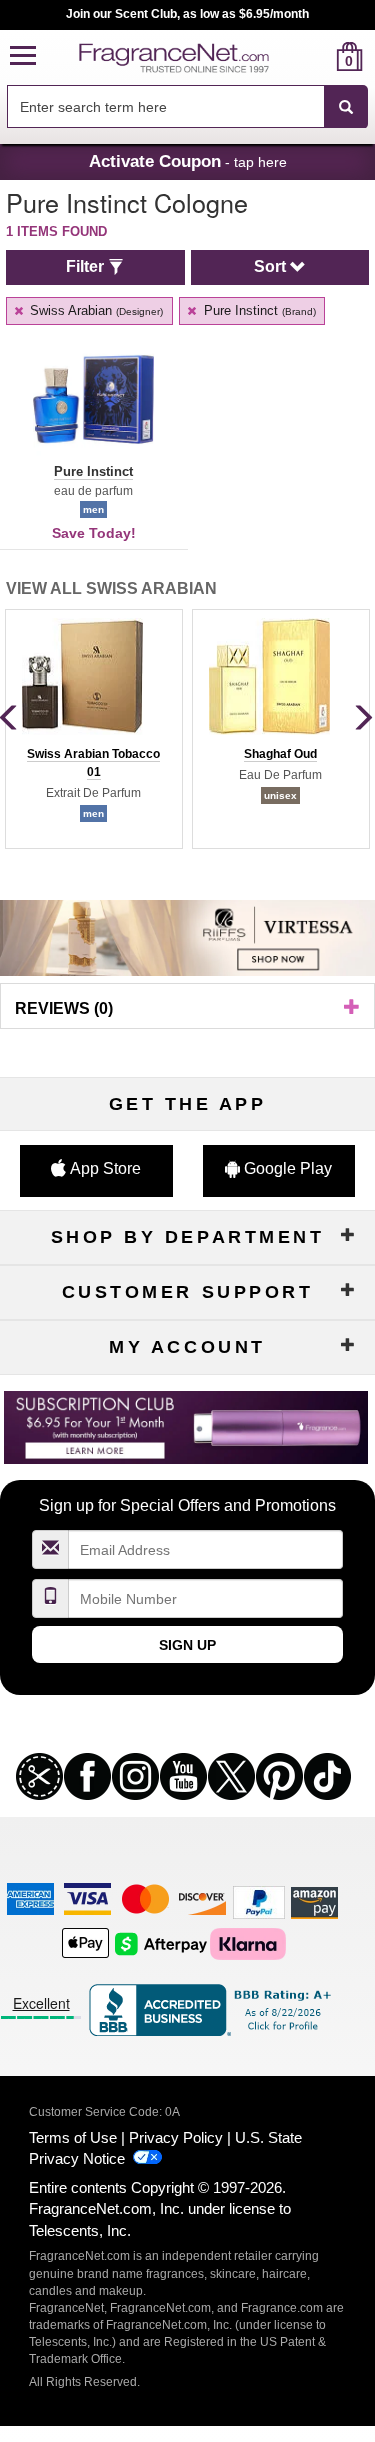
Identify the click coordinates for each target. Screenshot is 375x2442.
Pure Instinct (258, 310)
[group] (93, 729)
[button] (23, 56)
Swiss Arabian (94, 310)
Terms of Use (73, 2137)
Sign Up (187, 1645)
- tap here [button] (188, 161)
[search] (317, 56)
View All (111, 588)
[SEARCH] (346, 107)
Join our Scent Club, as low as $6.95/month (187, 14)
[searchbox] (165, 106)
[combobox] (187, 107)
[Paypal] (259, 1901)
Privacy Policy (176, 2137)
